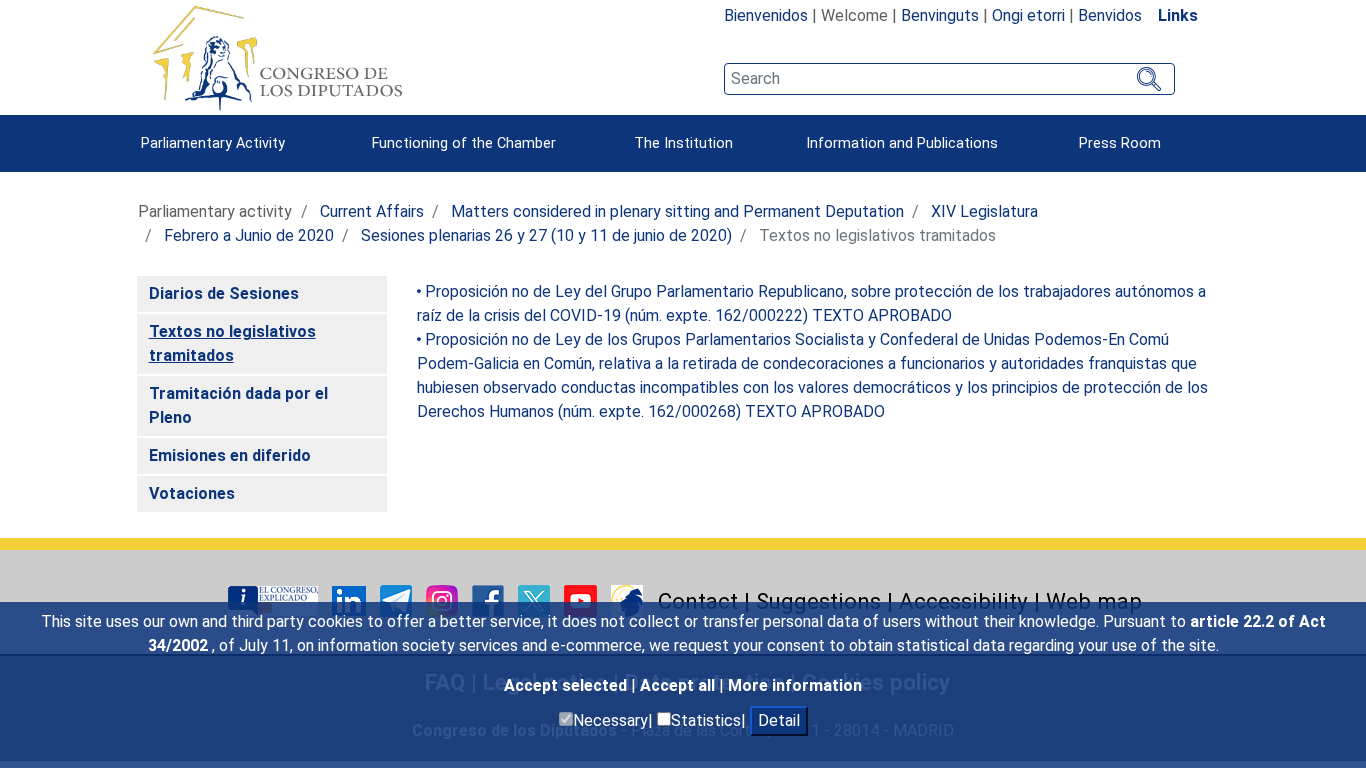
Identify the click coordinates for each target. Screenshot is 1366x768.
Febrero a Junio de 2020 (249, 235)
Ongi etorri (1028, 15)
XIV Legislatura (984, 211)
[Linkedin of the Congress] (351, 599)
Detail (779, 720)
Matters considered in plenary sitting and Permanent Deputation (677, 211)
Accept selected (567, 685)
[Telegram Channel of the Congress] (398, 599)
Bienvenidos (766, 15)
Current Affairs (372, 211)
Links (1178, 15)
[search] (949, 79)
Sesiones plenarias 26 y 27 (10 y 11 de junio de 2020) (546, 235)
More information (795, 685)
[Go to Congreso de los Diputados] (277, 58)
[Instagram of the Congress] (444, 599)
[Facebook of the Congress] (490, 599)
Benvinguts (940, 15)
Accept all (679, 685)
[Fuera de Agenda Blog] (627, 599)
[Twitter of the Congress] (536, 599)
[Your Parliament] (275, 599)
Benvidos (1110, 15)
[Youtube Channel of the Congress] (582, 599)
